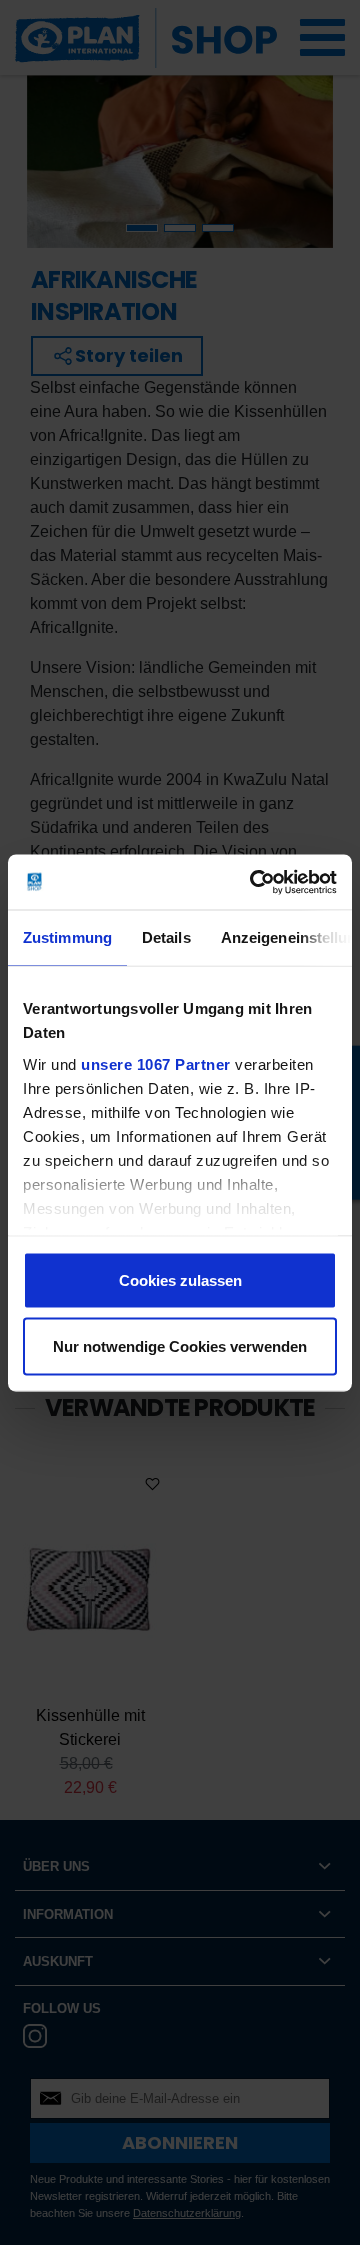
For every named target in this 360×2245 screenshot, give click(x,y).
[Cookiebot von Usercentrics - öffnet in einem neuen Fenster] (254, 882)
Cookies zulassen (180, 1280)
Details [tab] (166, 937)
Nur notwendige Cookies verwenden (180, 1345)
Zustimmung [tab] (67, 937)
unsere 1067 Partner (156, 1063)
